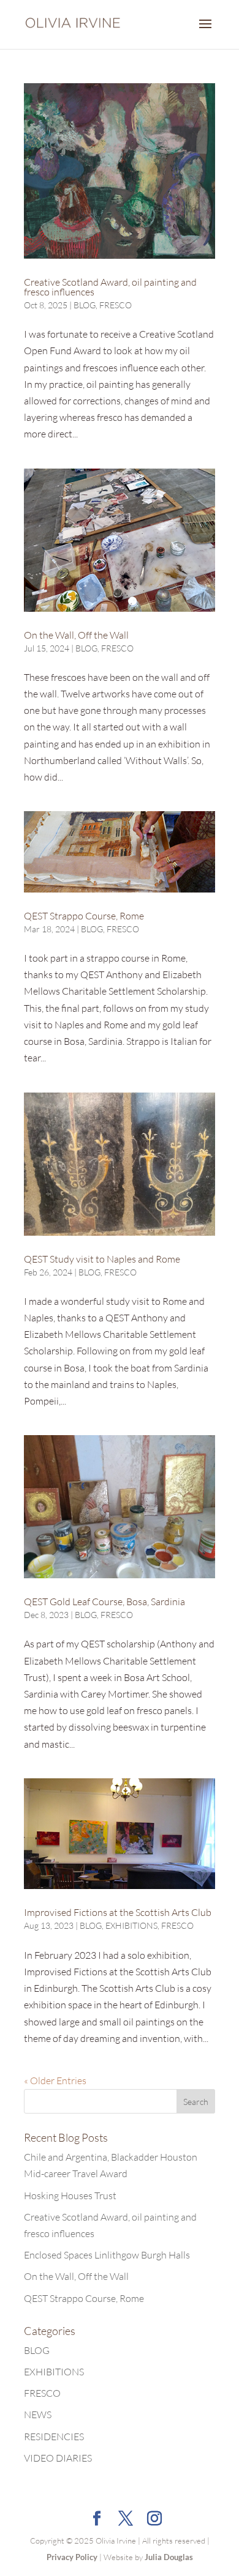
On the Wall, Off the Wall (76, 635)
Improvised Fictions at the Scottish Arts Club (118, 1912)
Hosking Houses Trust (70, 2196)
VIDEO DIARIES (58, 2458)
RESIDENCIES (54, 2437)
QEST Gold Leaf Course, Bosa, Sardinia (104, 1602)
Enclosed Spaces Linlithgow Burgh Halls (107, 2255)
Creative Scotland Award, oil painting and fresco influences (110, 287)
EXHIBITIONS (131, 1925)
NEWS (38, 2415)
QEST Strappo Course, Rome (84, 916)
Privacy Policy (72, 2557)
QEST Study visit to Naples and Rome (102, 1259)
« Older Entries (55, 2080)
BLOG (85, 305)
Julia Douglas (169, 2557)
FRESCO (116, 305)
